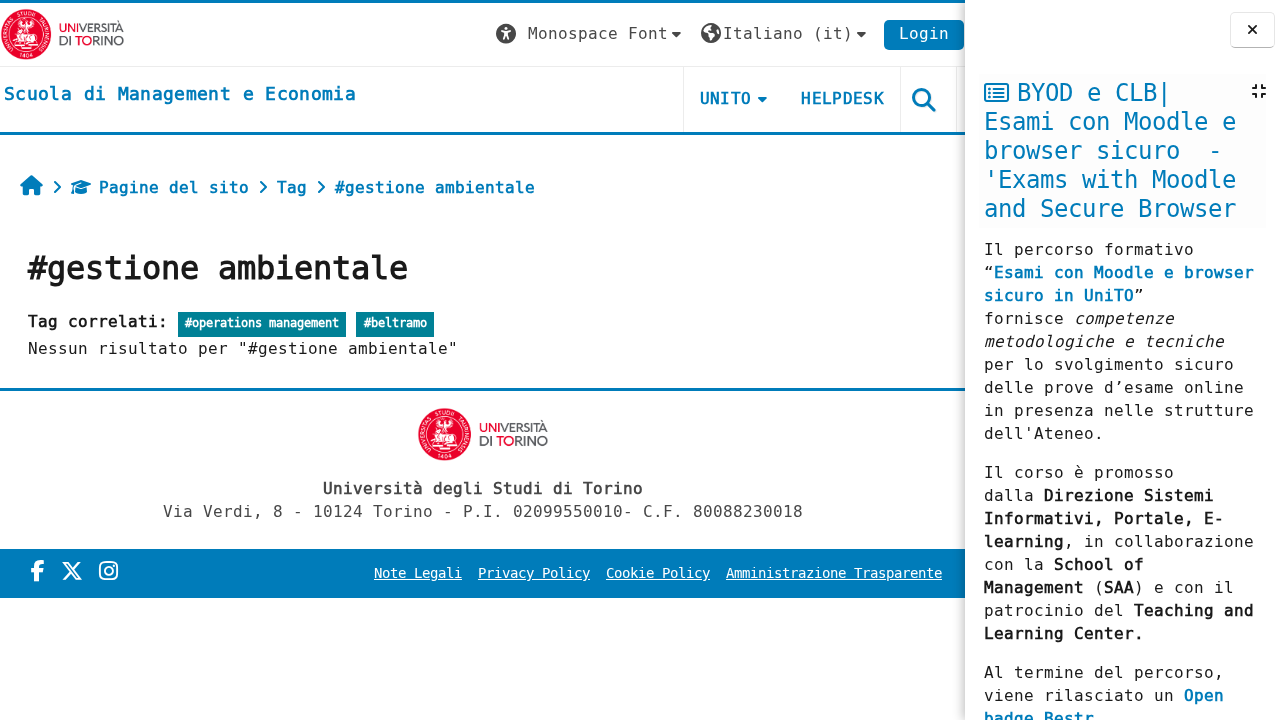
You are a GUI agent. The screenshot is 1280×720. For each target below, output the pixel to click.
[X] (72, 572)
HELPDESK (842, 98)
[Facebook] (38, 572)
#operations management (262, 323)
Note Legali (418, 573)
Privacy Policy (534, 573)
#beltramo (395, 323)
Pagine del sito (174, 187)
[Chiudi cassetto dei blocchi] (1252, 30)
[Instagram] (108, 572)
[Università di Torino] (62, 33)
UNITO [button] (726, 98)
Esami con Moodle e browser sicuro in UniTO (1119, 284)
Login (924, 33)
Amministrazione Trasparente (834, 573)
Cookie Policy (658, 573)
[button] (591, 34)
